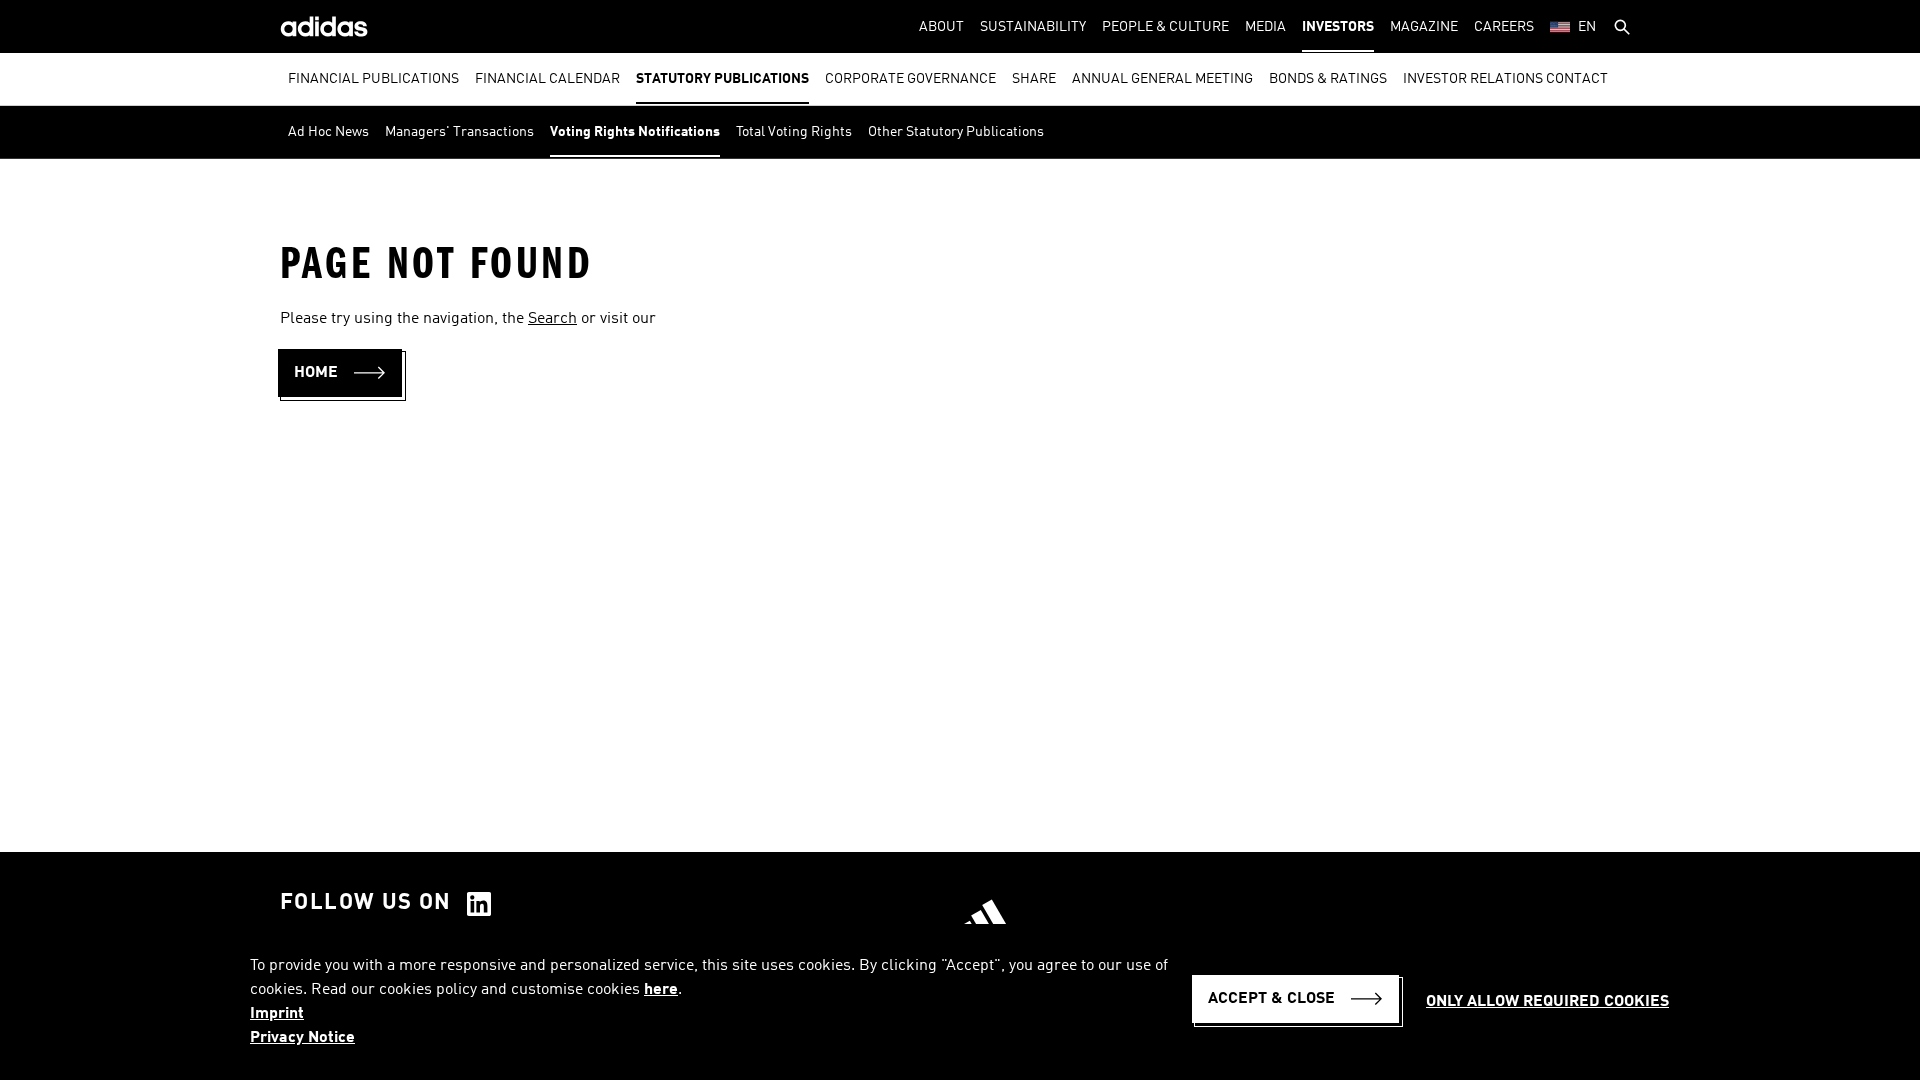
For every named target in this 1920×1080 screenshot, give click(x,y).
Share (1034, 79)
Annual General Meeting (1162, 79)
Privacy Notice (302, 1038)
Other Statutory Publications (956, 132)
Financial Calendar (547, 79)
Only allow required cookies (1547, 1002)
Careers (1504, 27)
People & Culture (1165, 27)
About (941, 27)
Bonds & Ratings (1328, 79)
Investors (1338, 27)
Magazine (1424, 27)
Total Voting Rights (794, 132)
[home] (324, 26)
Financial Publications (373, 79)
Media (1265, 27)
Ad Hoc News (328, 132)
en (1587, 27)
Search (552, 319)
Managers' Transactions (459, 132)
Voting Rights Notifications (635, 132)
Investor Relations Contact (1505, 79)
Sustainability (1033, 27)
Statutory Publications (722, 79)
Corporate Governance (910, 79)
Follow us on (366, 903)
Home (316, 373)
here (661, 990)
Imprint (277, 1014)
